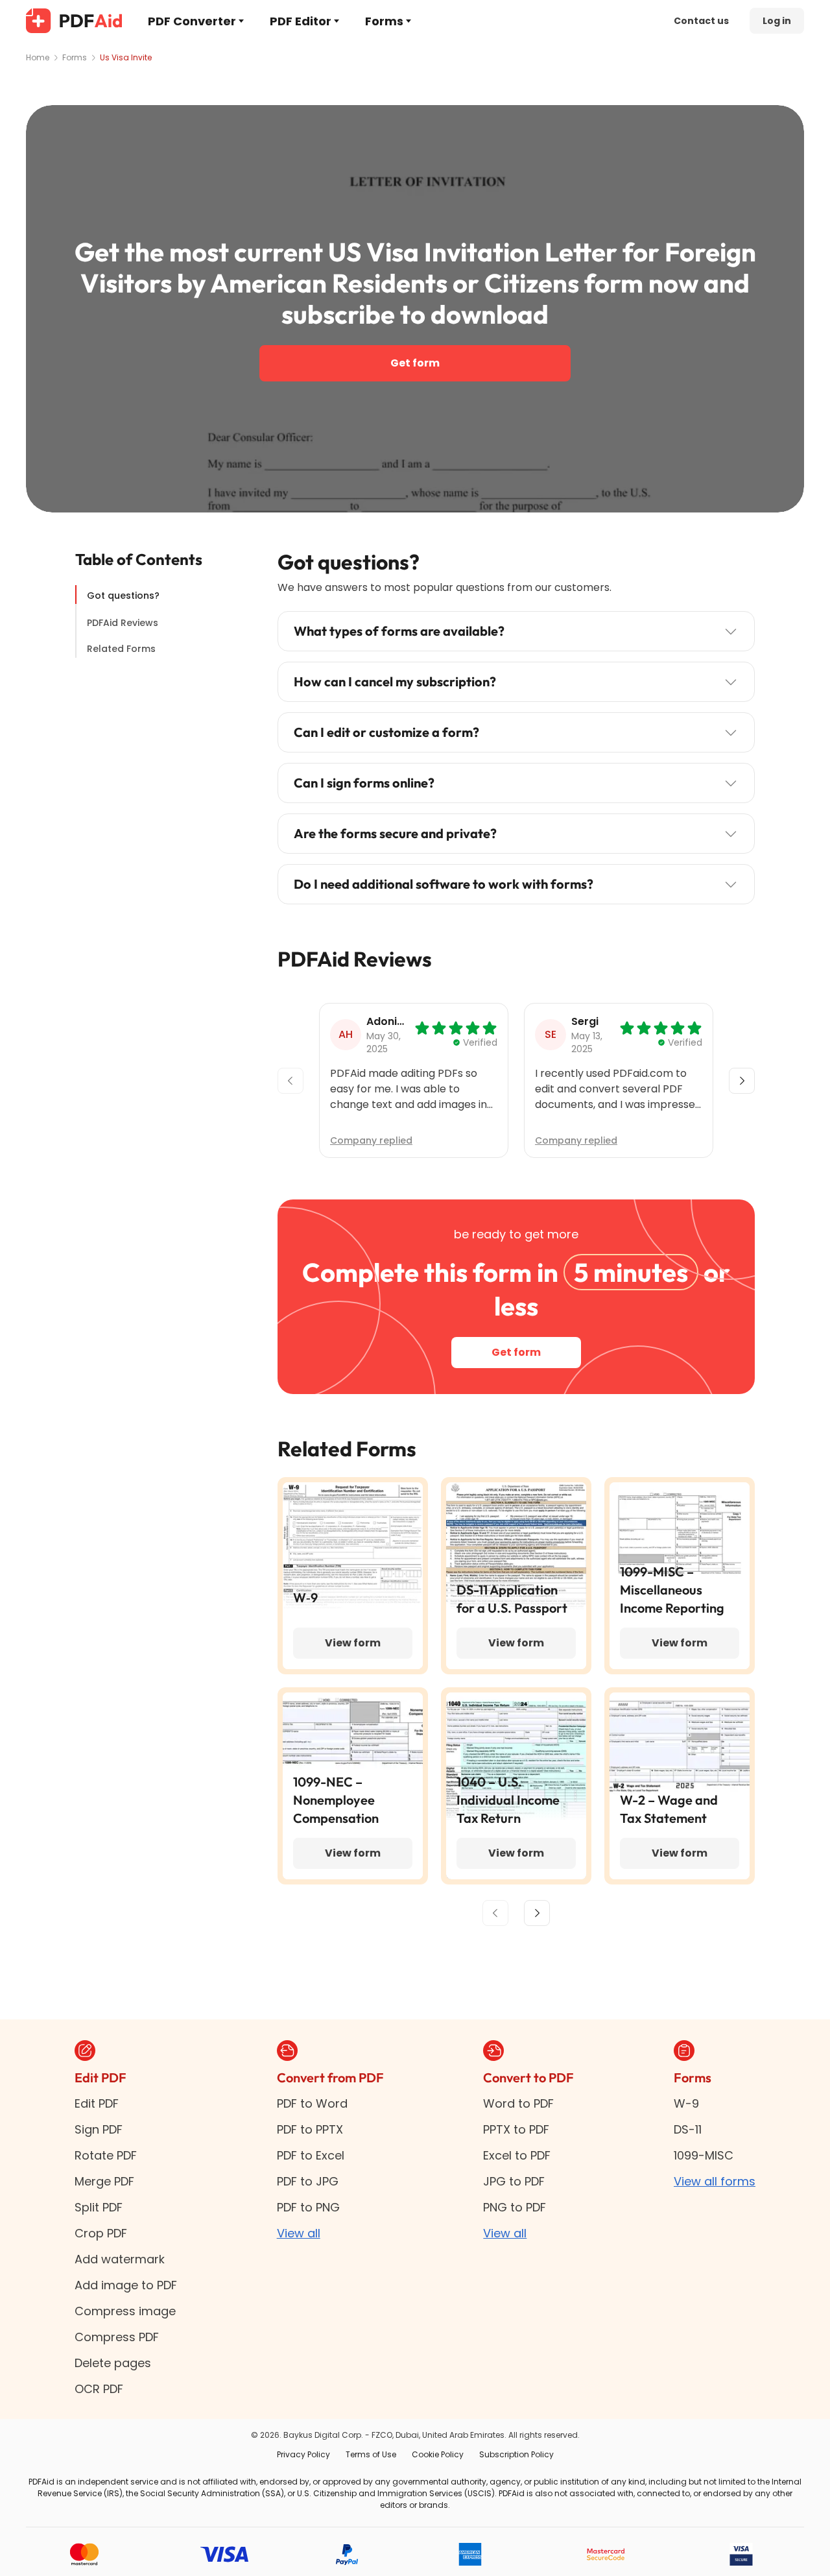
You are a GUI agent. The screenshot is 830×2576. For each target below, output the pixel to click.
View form (353, 1643)
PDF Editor (301, 21)
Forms (384, 21)
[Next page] (537, 1913)
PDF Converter (192, 21)
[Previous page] (495, 1913)
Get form (415, 363)
